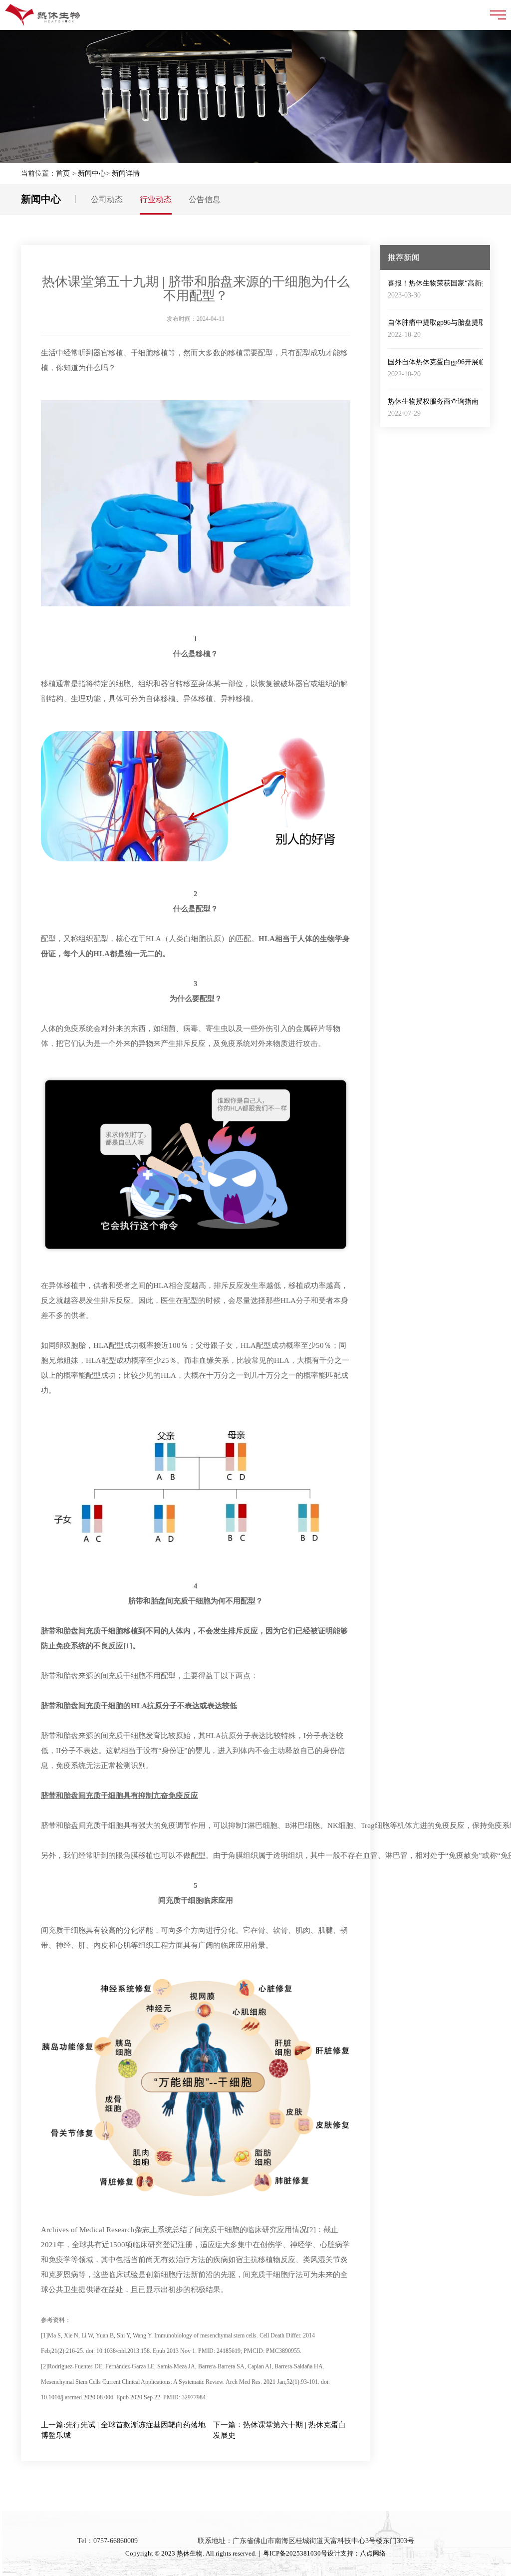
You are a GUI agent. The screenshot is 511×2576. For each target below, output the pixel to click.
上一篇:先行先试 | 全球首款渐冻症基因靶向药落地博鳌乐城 (123, 2430)
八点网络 (373, 2553)
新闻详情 (126, 173)
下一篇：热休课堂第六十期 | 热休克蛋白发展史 (279, 2430)
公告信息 (205, 199)
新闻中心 (92, 173)
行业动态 (156, 199)
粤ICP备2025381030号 (295, 2553)
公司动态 (107, 199)
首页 (63, 173)
